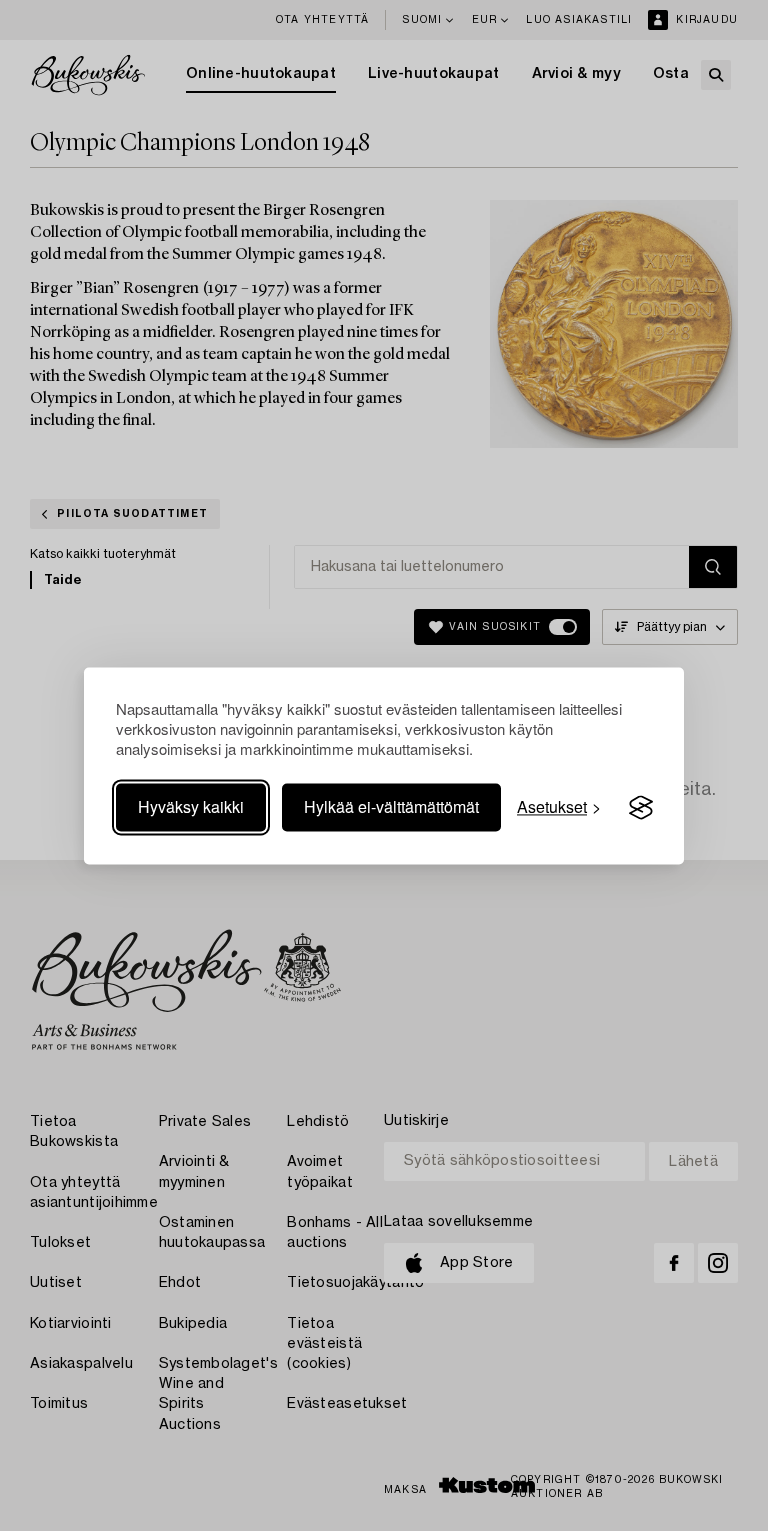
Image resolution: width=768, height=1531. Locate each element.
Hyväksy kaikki (191, 807)
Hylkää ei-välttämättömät (391, 807)
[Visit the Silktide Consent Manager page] (641, 808)
